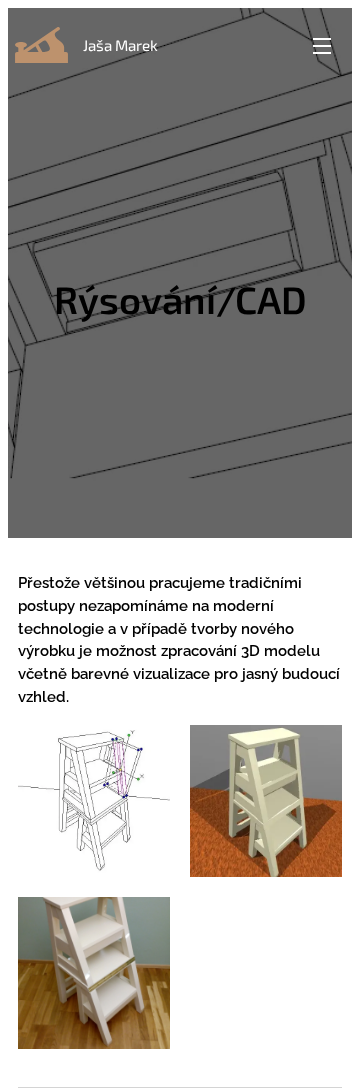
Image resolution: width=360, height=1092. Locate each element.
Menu (322, 45)
